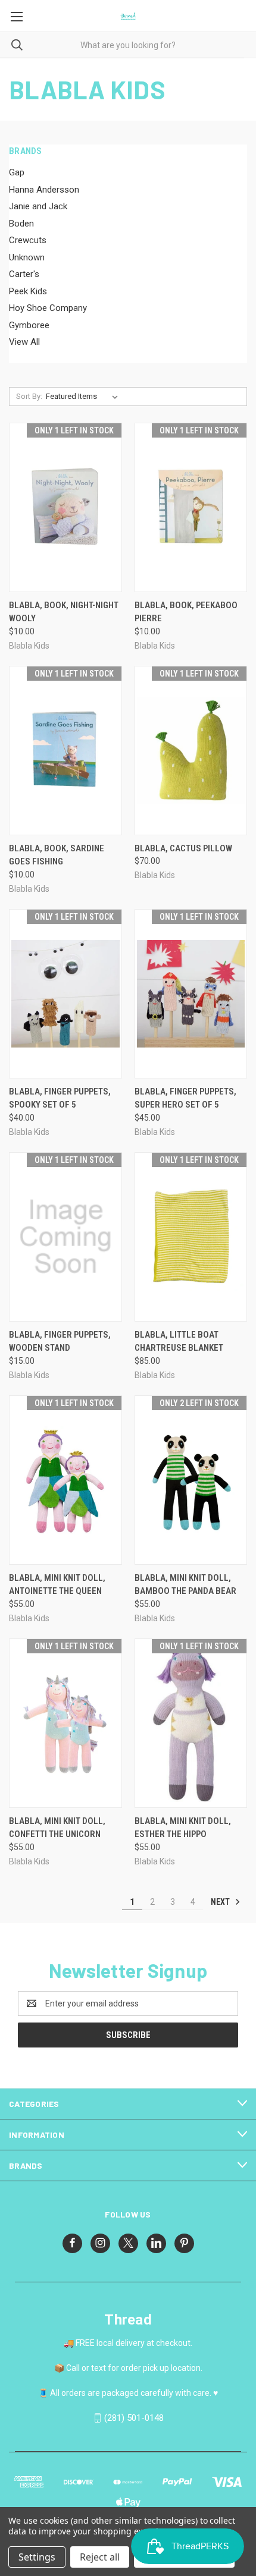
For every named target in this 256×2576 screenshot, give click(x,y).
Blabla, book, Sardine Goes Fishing (57, 855)
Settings (37, 2557)
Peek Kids (28, 291)
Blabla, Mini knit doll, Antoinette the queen (57, 1585)
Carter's (24, 274)
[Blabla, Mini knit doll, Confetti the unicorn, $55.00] (65, 1723)
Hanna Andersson (44, 190)
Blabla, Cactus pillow (183, 848)
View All (24, 342)
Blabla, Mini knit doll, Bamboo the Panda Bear (185, 1585)
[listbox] (84, 397)
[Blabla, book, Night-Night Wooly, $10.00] (65, 507)
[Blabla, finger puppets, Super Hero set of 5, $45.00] (191, 994)
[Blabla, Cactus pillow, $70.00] (191, 751)
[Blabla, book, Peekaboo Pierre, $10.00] (191, 507)
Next (221, 1902)
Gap (17, 172)
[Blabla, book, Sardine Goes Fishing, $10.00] (65, 751)
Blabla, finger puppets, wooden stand (60, 1342)
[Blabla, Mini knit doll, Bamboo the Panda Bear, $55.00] (191, 1480)
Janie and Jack (38, 206)
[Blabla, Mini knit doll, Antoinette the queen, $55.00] (65, 1480)
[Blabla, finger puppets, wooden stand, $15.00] (65, 1237)
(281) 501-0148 (134, 2418)
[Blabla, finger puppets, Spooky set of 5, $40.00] (65, 994)
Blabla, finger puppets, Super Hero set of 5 (185, 1098)
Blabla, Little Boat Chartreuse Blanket (179, 1342)
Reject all (100, 2557)
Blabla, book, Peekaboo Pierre (186, 612)
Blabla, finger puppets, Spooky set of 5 (60, 1098)
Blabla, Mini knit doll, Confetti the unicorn (57, 1828)
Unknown (27, 257)
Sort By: (29, 396)
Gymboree (29, 325)
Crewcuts (28, 240)
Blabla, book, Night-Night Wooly (64, 612)
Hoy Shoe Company (48, 308)
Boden (21, 224)
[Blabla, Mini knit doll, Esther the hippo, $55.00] (191, 1723)
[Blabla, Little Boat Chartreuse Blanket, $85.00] (191, 1237)
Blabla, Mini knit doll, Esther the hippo (183, 1828)
